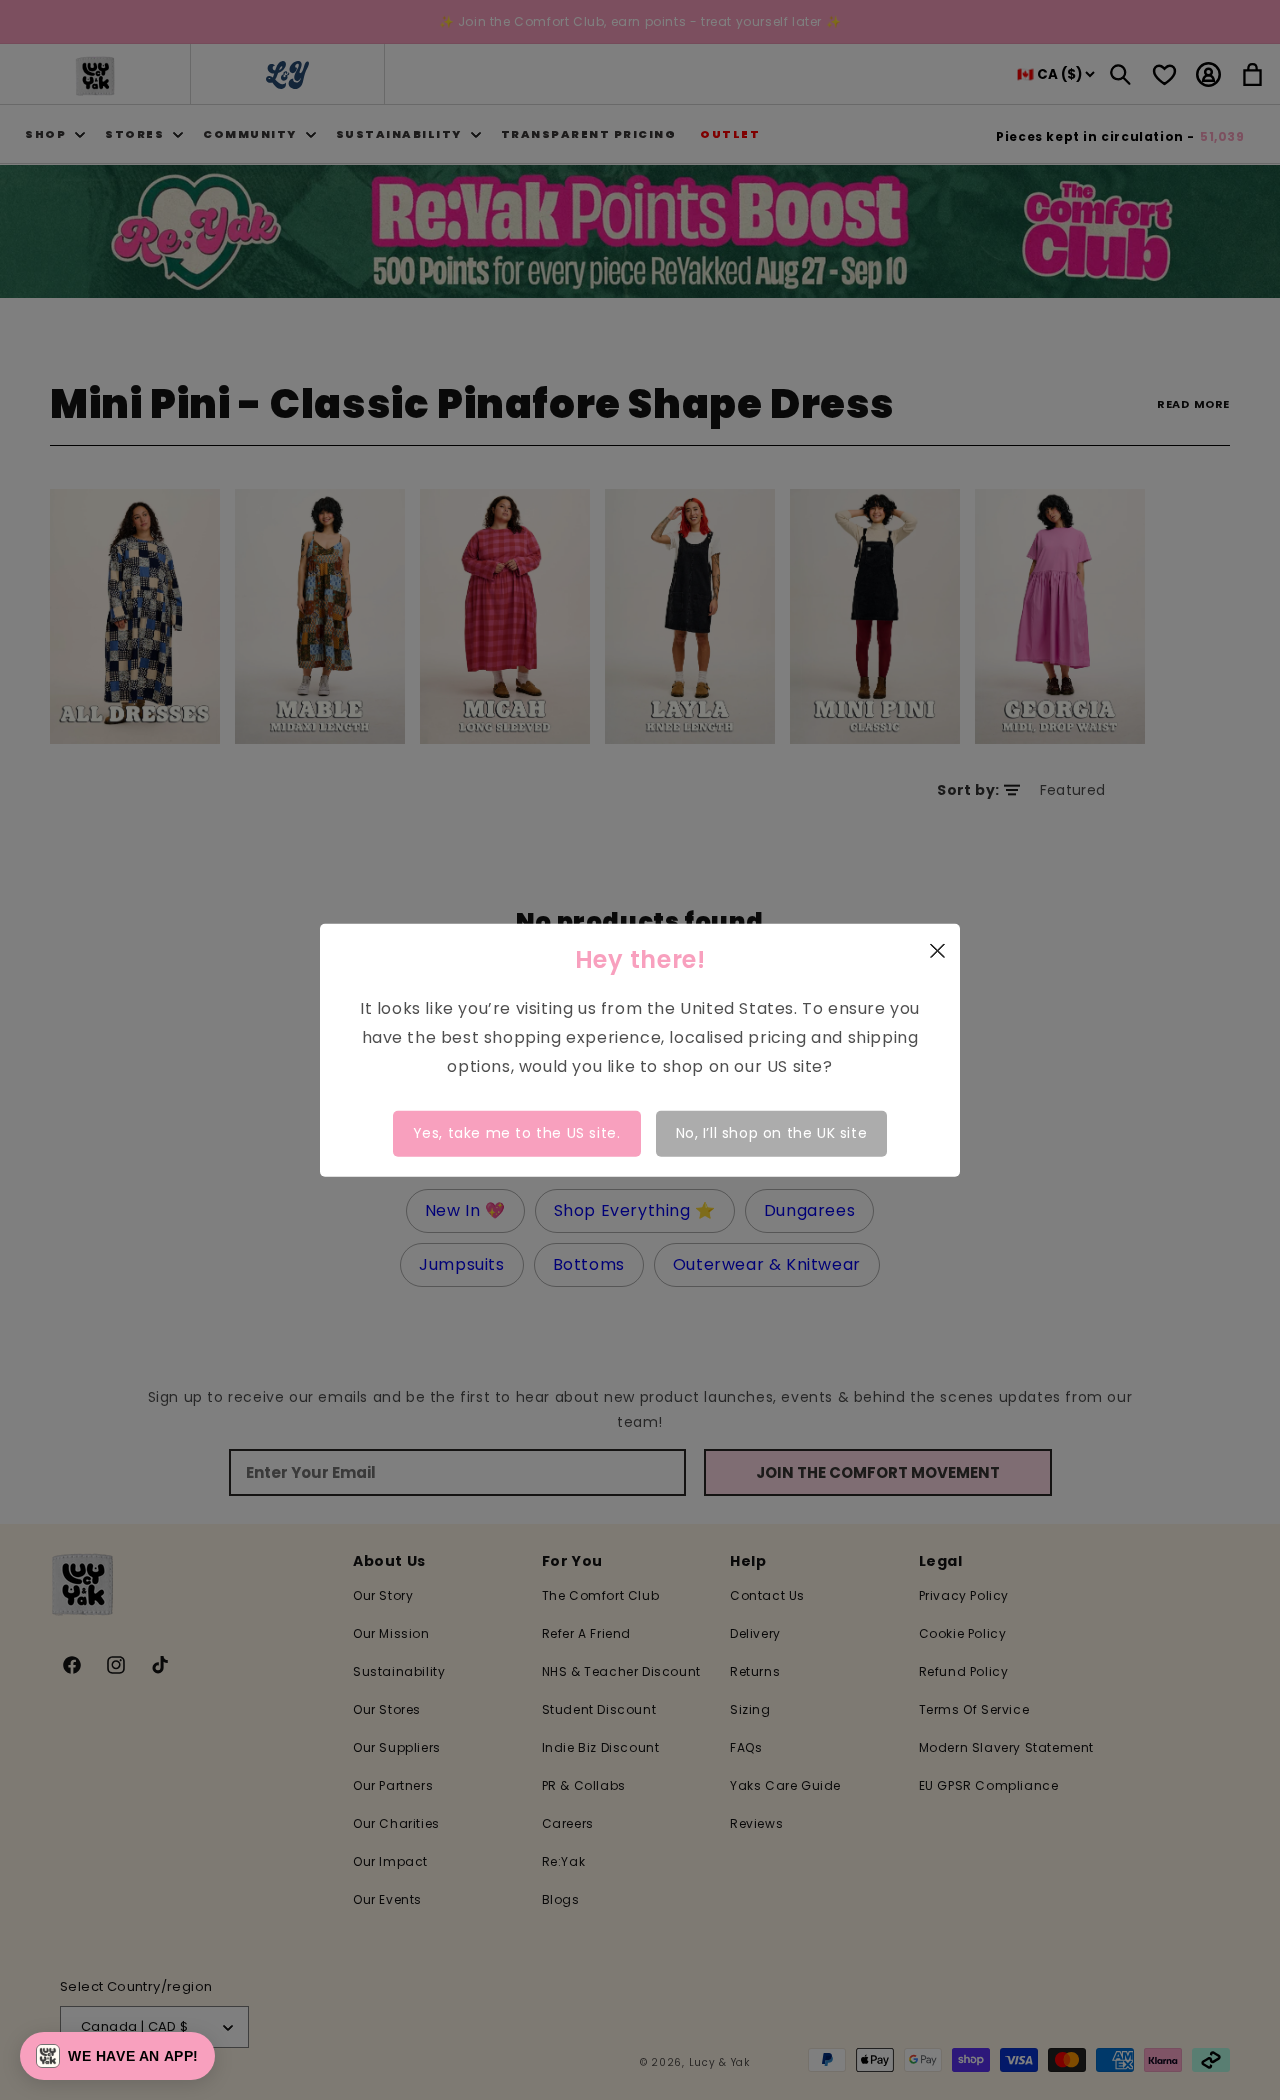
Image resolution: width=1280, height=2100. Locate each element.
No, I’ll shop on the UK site (772, 1133)
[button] (117, 2056)
